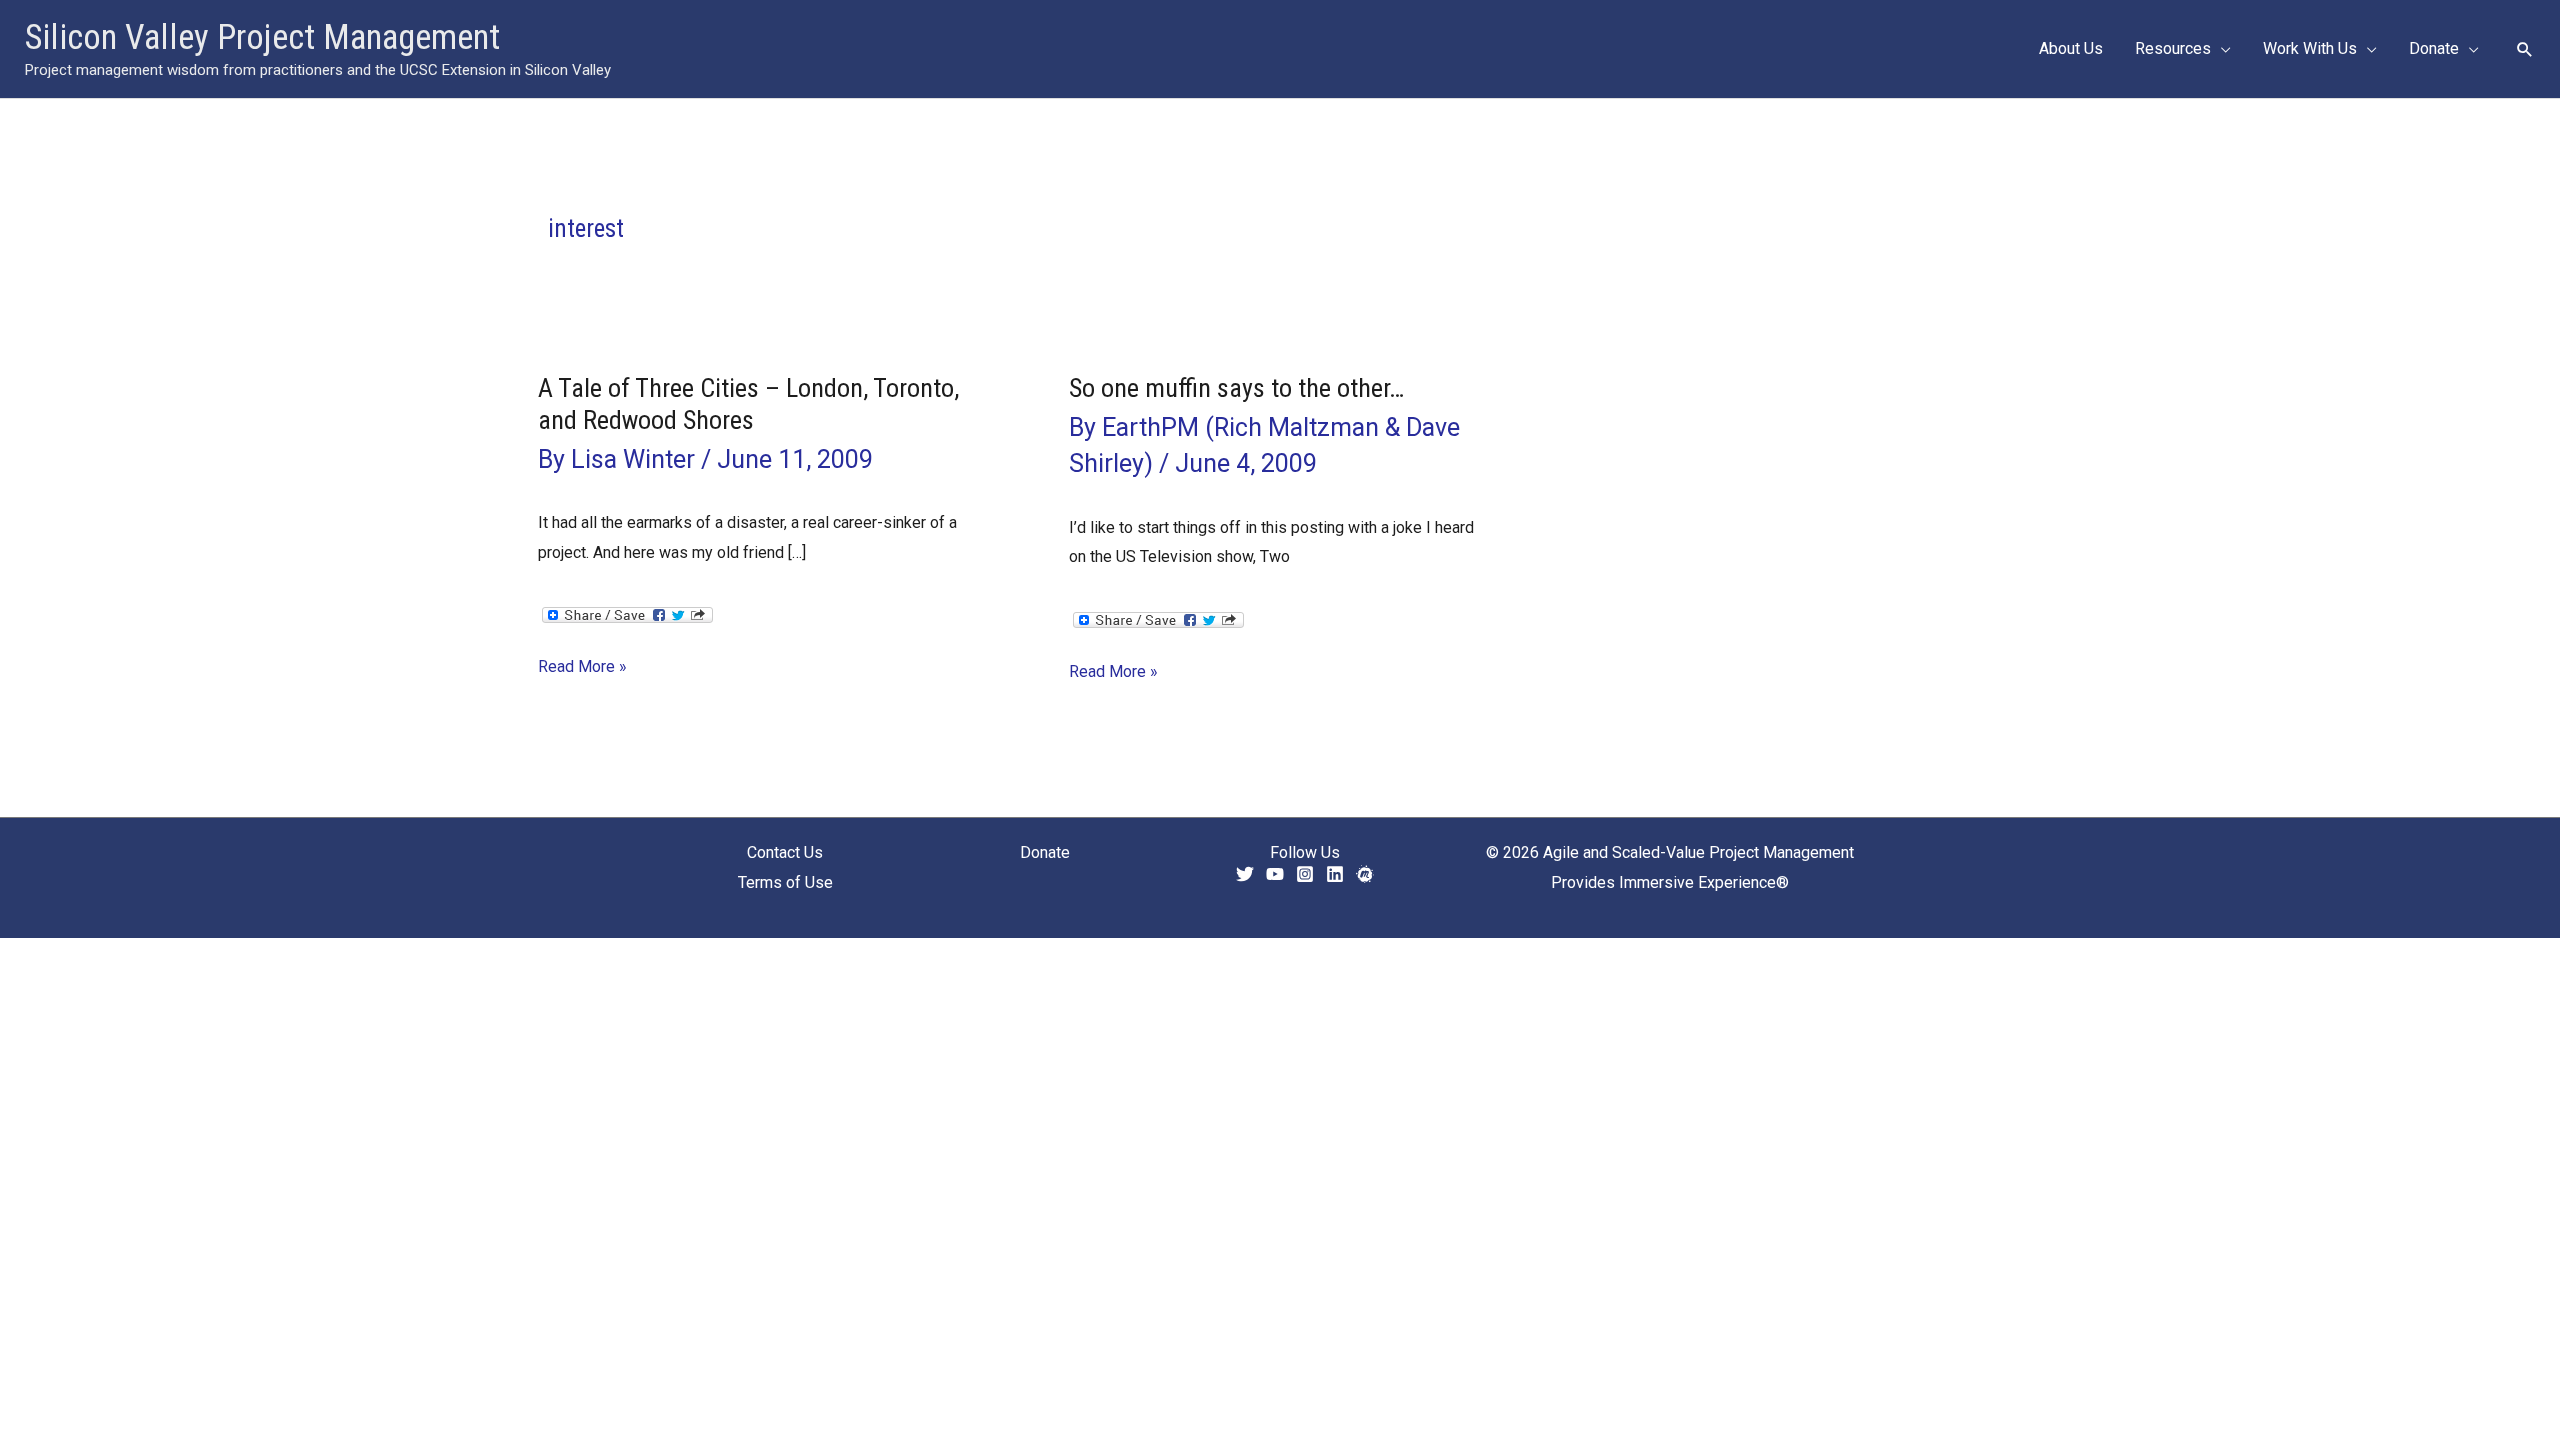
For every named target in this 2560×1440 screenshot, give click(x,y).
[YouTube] (1275, 874)
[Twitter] (1245, 874)
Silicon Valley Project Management (262, 37)
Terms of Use (785, 882)
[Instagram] (1305, 874)
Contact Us (785, 852)
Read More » (582, 669)
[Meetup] (1365, 874)
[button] (2221, 49)
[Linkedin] (1335, 874)
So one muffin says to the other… (1236, 388)
